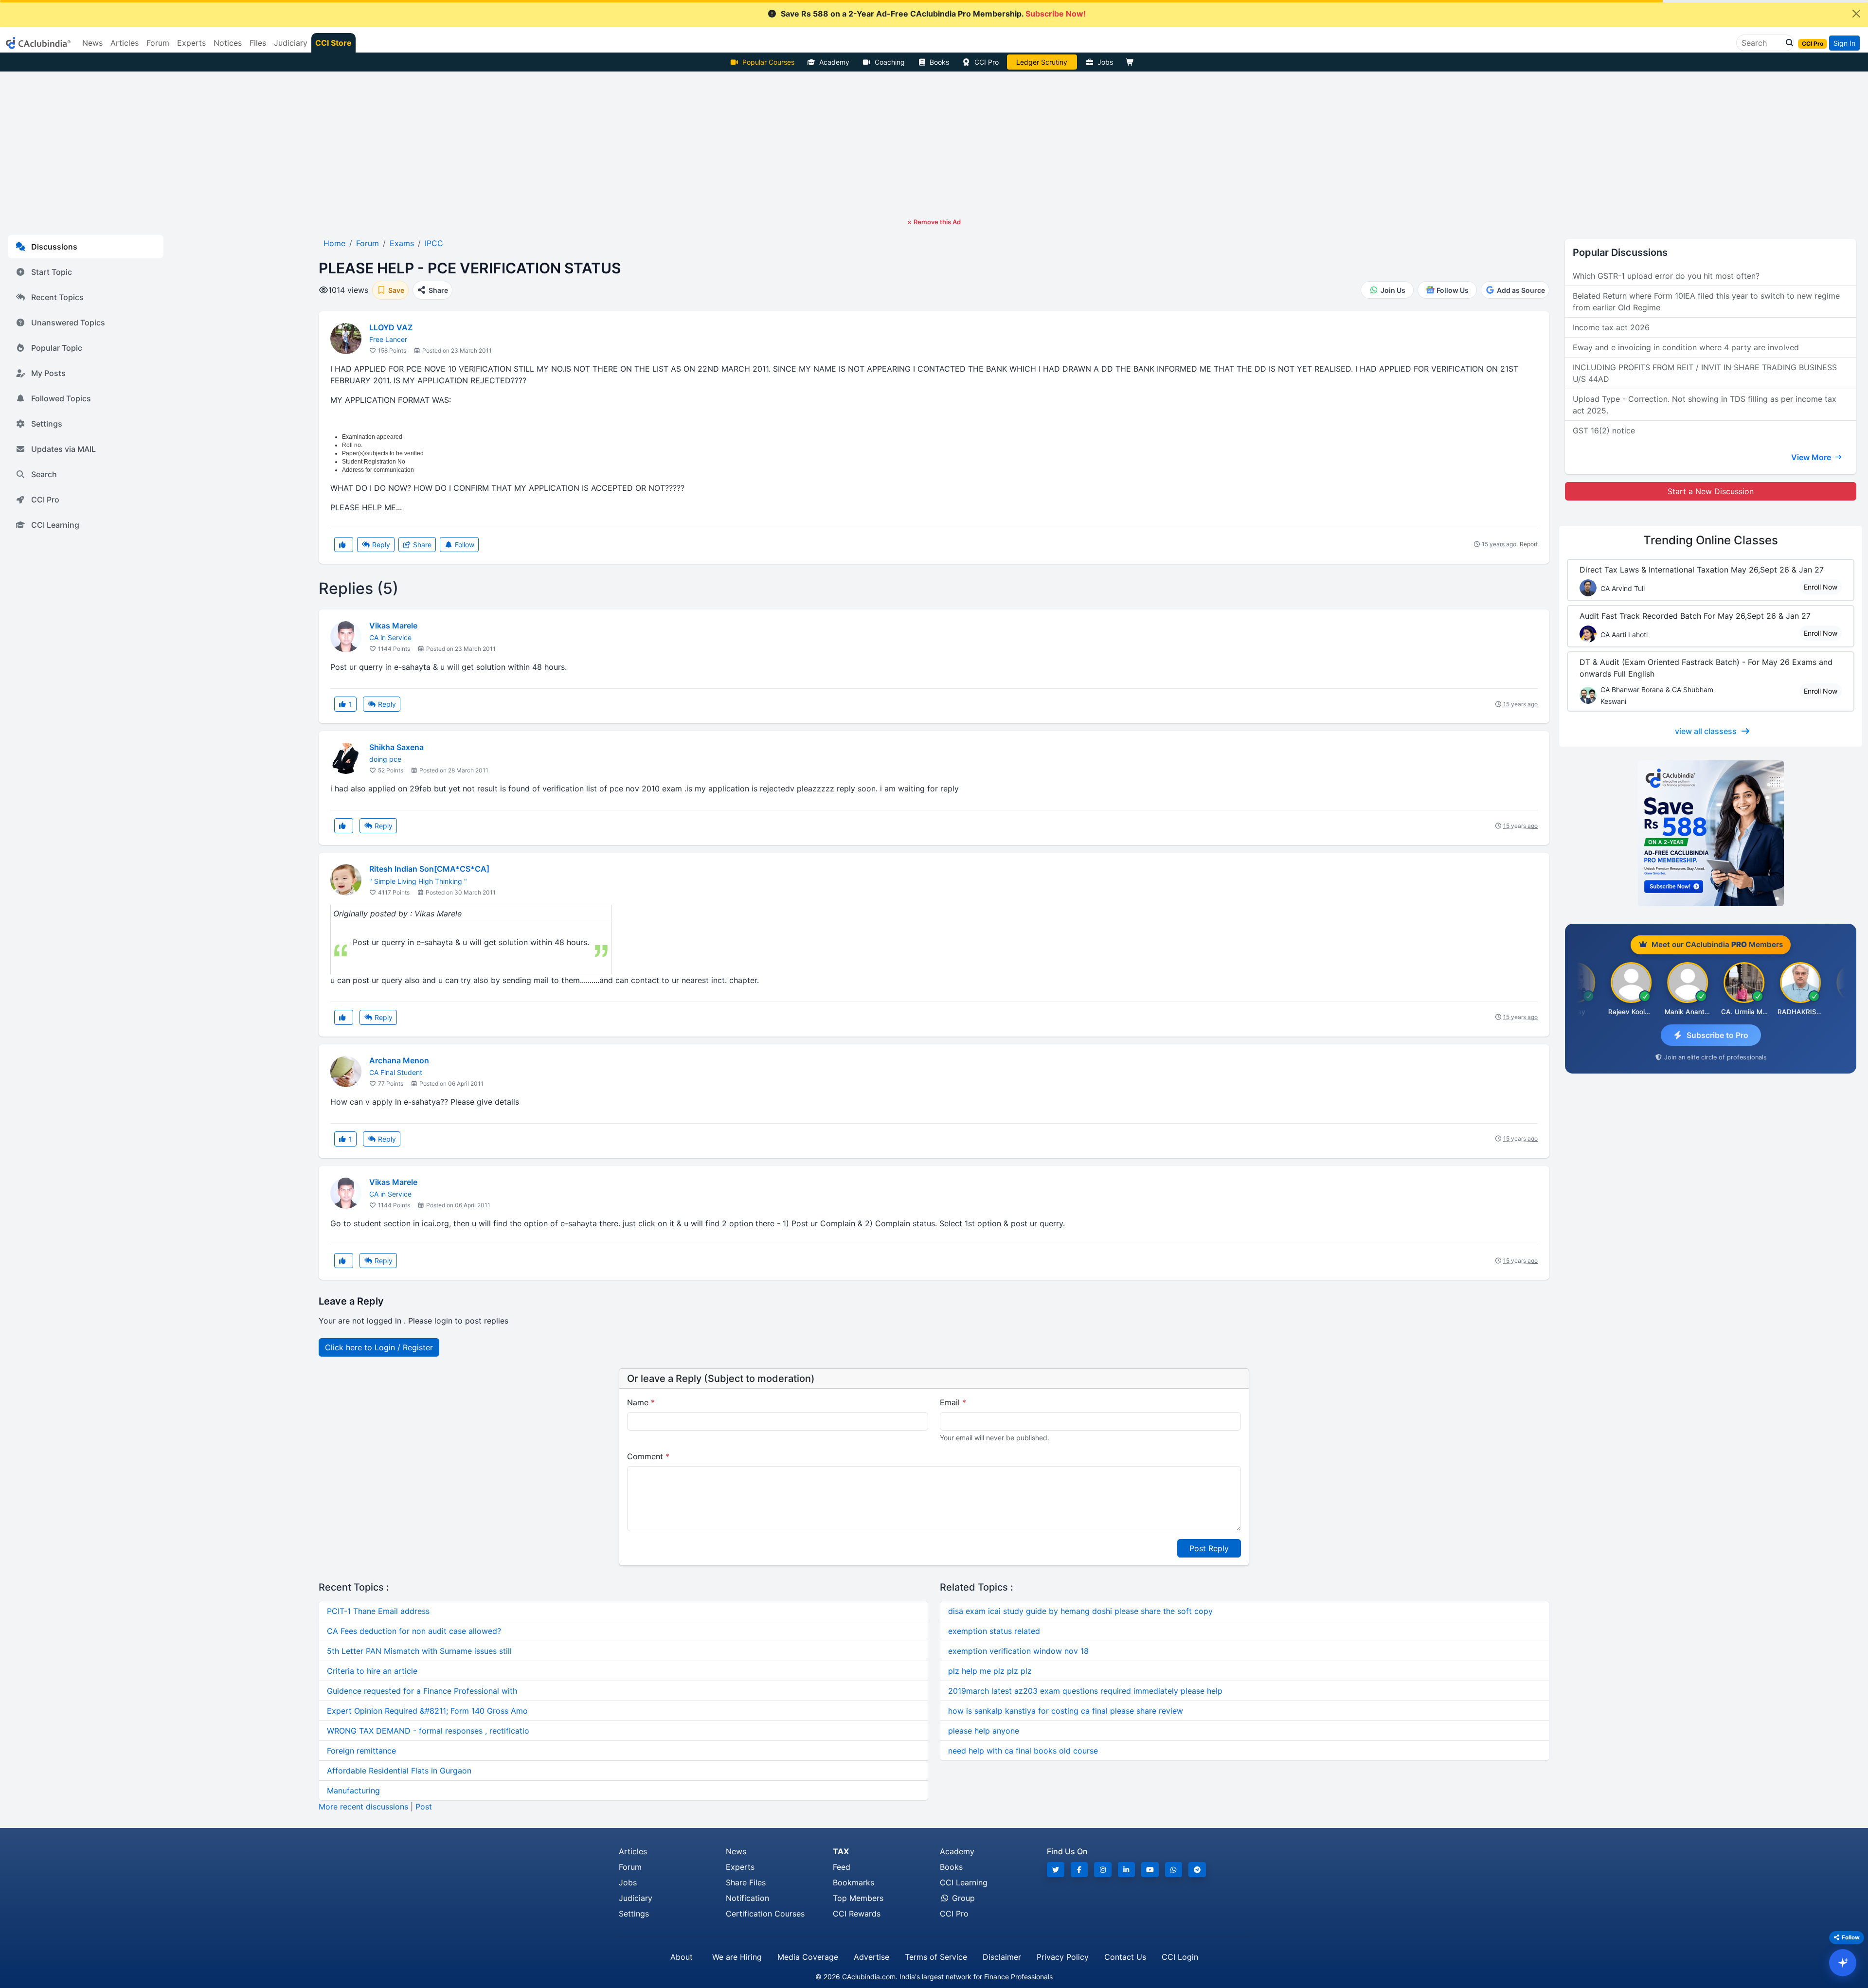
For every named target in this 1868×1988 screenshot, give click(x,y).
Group (962, 1898)
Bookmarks (853, 1882)
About (682, 1957)
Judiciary (636, 1898)
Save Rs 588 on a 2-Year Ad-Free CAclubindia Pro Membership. (933, 14)
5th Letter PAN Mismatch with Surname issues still (419, 1651)
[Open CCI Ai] (1843, 1963)
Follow (464, 545)
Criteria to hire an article (372, 1671)
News (736, 1851)
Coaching (890, 62)
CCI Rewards (857, 1914)
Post (424, 1807)
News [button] (92, 43)
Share (421, 545)
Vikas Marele (393, 626)
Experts (740, 1867)
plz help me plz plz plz (990, 1671)
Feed (842, 1867)
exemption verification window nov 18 (1018, 1651)
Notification (747, 1898)
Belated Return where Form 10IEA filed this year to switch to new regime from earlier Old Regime (1706, 302)
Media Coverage (808, 1957)
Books (939, 62)
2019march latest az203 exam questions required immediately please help (1085, 1691)
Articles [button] (125, 43)
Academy (834, 62)
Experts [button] (191, 43)
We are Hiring (737, 1957)
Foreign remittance (361, 1751)
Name (641, 1402)
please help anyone (984, 1731)
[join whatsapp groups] (1174, 1870)
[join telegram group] (1197, 1870)
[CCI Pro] (1711, 833)
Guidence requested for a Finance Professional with (422, 1691)
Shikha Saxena (396, 747)
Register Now (1042, 62)
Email (953, 1402)
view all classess (1706, 731)
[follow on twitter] (1056, 1870)
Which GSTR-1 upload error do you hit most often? (1666, 276)
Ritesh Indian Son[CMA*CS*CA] (429, 869)
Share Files (746, 1882)
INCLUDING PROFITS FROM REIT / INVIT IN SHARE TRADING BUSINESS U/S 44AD (1705, 373)
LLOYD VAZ (391, 327)
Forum (630, 1867)
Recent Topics (57, 297)
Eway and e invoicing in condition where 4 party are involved (1686, 347)
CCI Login (1180, 1957)
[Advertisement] (934, 144)
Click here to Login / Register (379, 1347)
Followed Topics (61, 398)
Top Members (858, 1898)
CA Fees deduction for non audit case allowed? (414, 1631)
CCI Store (333, 43)
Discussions (54, 247)
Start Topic (52, 272)
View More (1812, 457)
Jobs (1105, 62)
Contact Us (1125, 1957)
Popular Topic (57, 348)
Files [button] (258, 43)
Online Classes (1711, 540)
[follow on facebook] (1079, 1870)
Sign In (1844, 43)
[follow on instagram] (1103, 1870)
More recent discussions (363, 1807)
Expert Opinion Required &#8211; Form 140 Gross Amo (427, 1711)
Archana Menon (399, 1060)
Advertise (871, 1957)
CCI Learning (55, 525)
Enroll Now (1821, 587)
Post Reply (1209, 1548)
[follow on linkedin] (1127, 1870)
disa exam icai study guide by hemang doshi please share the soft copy (1080, 1611)
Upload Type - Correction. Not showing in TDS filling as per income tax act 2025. (1705, 405)
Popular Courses (768, 62)
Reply (380, 545)
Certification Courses (765, 1914)
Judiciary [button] (291, 43)
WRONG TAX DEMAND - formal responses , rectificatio (428, 1731)
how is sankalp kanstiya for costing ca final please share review (1066, 1711)
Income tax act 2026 (1611, 327)
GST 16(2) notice (1604, 430)
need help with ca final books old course (1023, 1751)
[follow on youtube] (1150, 1870)
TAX (841, 1851)
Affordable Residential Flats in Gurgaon (399, 1771)
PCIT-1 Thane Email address (378, 1611)
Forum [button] (158, 43)
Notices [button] (228, 43)
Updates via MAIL (63, 449)
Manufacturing (353, 1791)
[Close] (1856, 14)
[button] (1787, 43)
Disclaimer (1002, 1957)
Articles (633, 1851)
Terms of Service (936, 1957)
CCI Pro (987, 62)
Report (1529, 544)
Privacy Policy (1063, 1957)
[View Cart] (1132, 62)
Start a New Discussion (1711, 491)
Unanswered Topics (68, 322)
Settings (47, 424)
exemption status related (994, 1631)
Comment (648, 1456)
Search (44, 474)
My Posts (48, 373)
